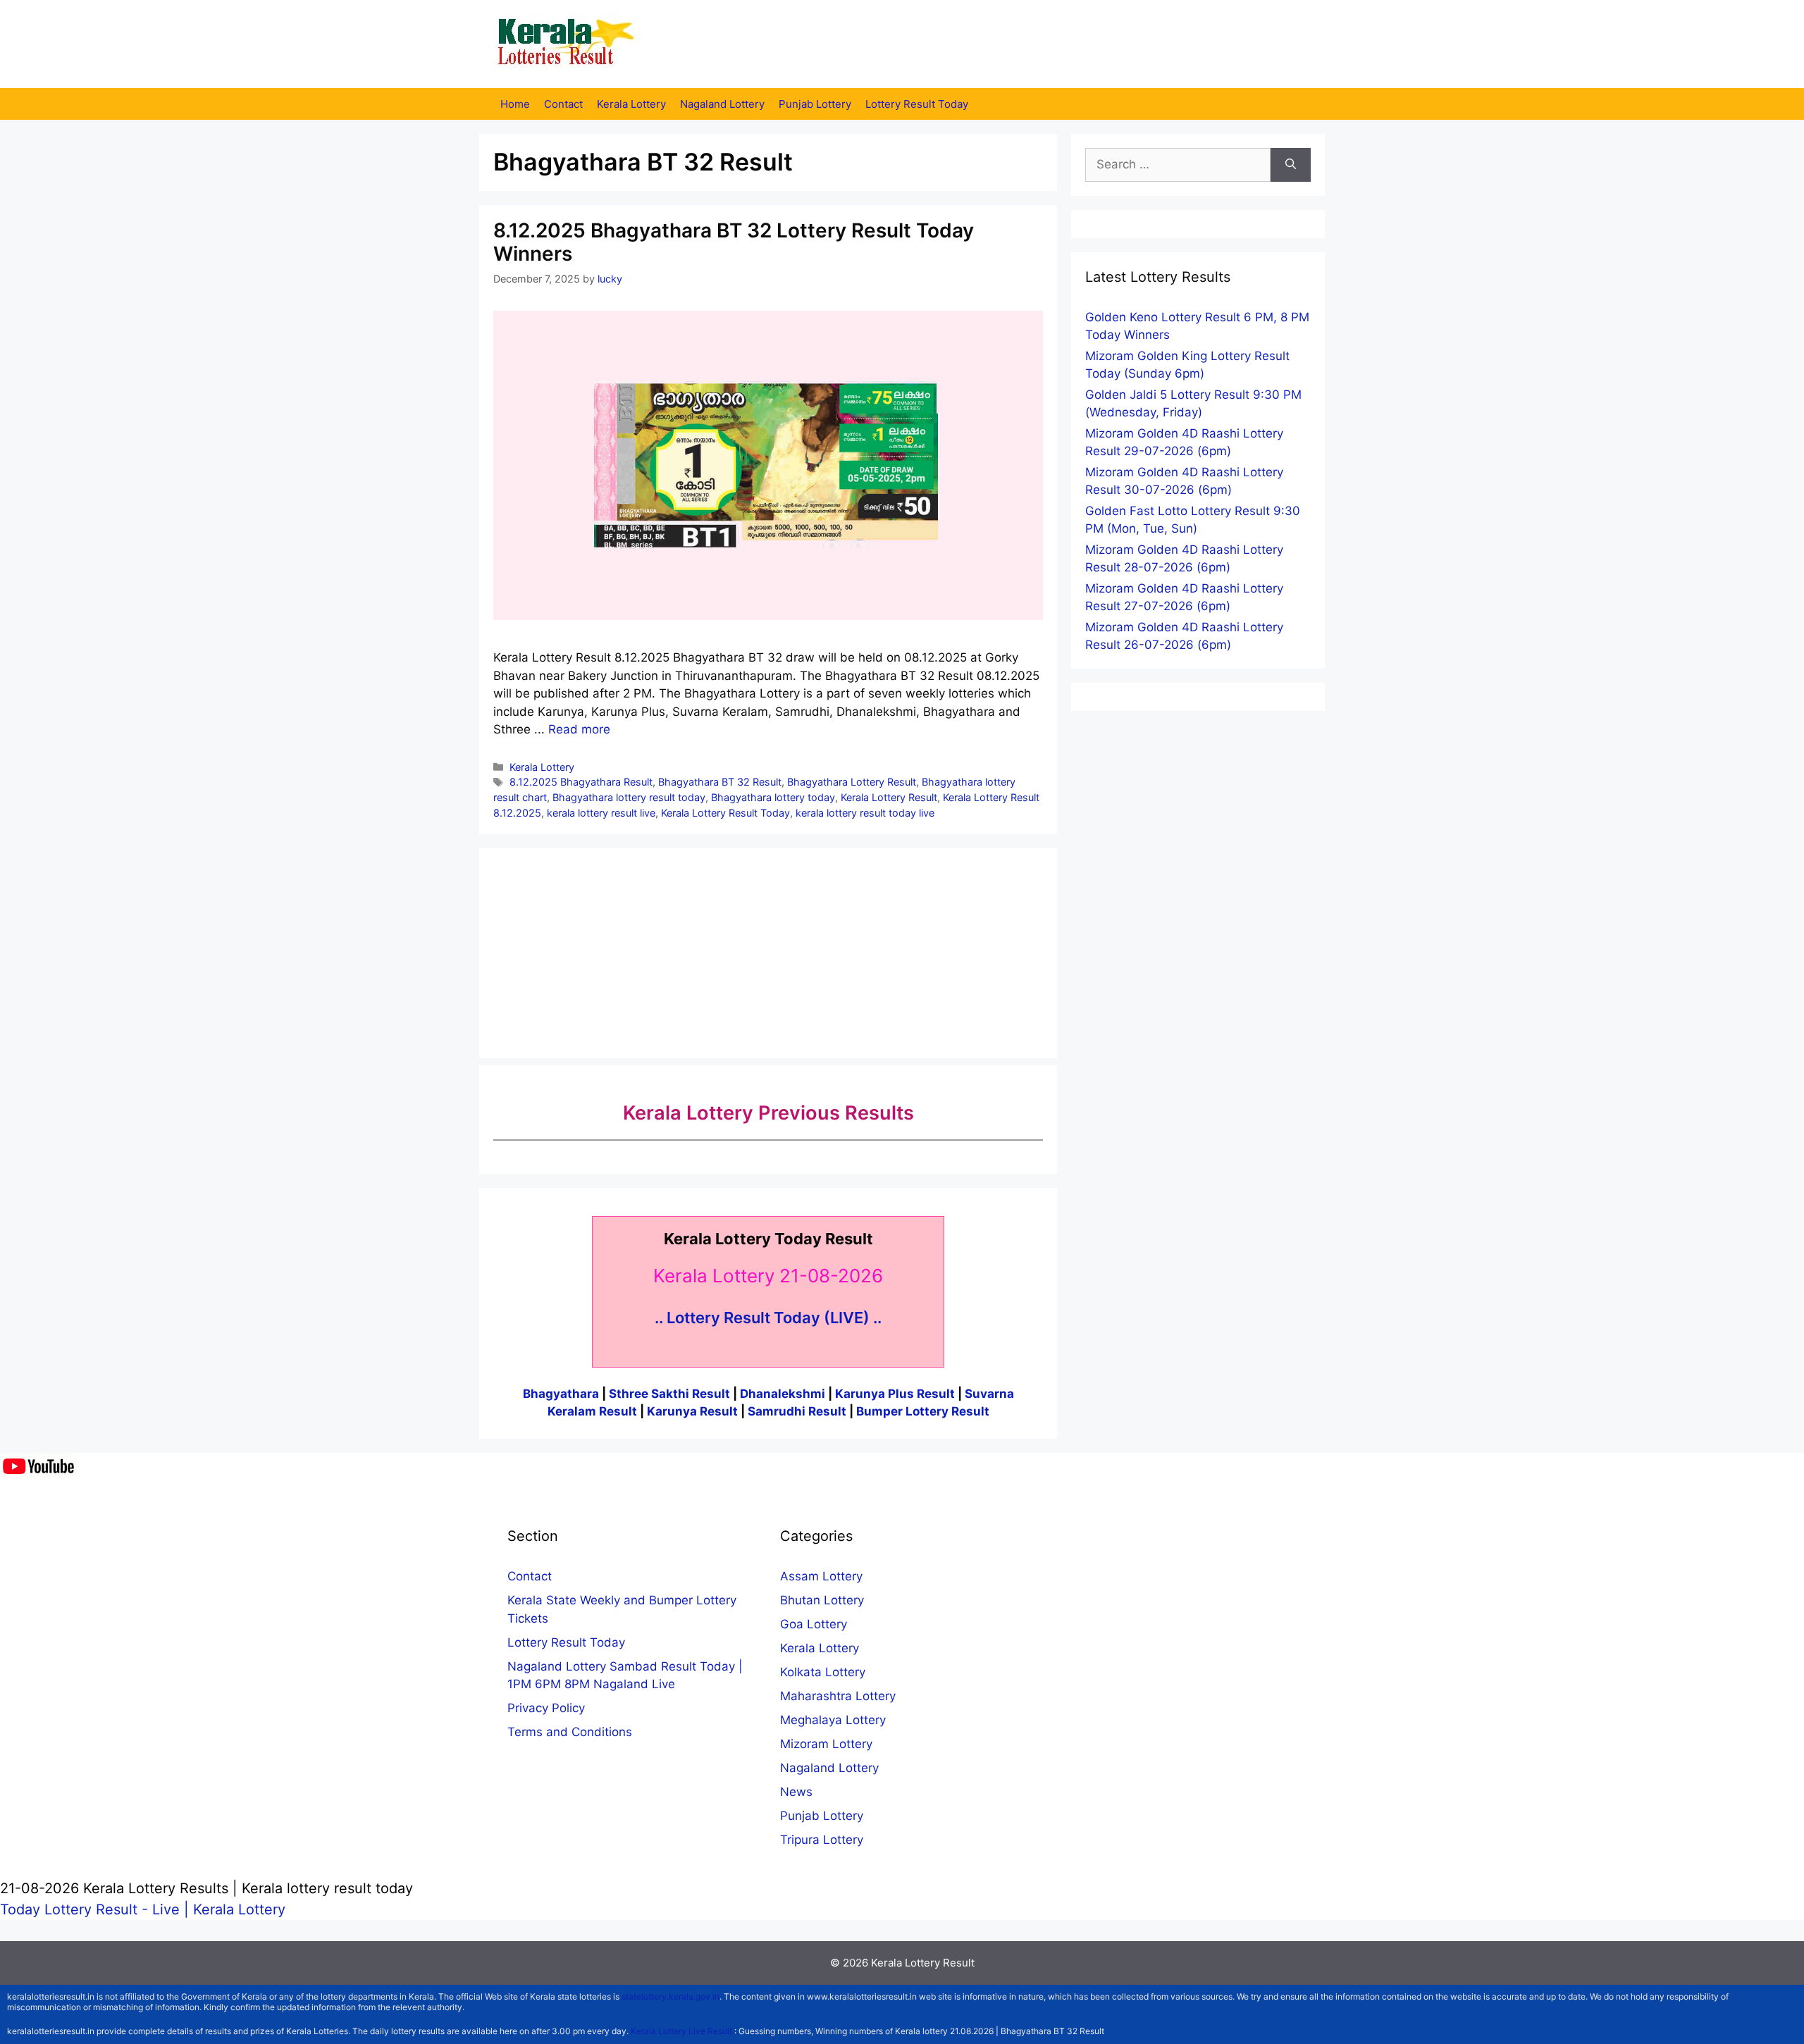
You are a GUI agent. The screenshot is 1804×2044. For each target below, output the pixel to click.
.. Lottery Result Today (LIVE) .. (768, 1318)
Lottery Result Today (917, 104)
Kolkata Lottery (823, 1672)
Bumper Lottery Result (923, 1411)
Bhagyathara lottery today (773, 797)
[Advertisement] (768, 950)
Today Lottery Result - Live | (97, 1909)
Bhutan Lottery (822, 1600)
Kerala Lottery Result (889, 797)
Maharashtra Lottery (838, 1696)
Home (515, 104)
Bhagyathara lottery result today (629, 797)
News (796, 1792)
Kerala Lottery (631, 104)
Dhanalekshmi (783, 1394)
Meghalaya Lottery (833, 1720)
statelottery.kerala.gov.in (671, 1996)
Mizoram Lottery (826, 1744)
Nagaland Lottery (722, 104)
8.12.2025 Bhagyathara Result (581, 782)
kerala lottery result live (601, 813)
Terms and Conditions (570, 1732)
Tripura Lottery (822, 1840)
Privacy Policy (546, 1708)
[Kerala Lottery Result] (567, 43)
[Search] (1291, 165)
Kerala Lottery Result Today (725, 813)
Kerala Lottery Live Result (681, 2031)
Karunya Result (694, 1411)
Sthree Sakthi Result (671, 1394)
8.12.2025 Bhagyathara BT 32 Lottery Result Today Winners (734, 242)
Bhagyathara (561, 1394)
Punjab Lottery (815, 104)
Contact (563, 104)
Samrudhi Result (798, 1411)
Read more (579, 729)
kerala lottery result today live (865, 813)
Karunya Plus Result (895, 1394)
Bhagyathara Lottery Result (852, 782)
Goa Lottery (814, 1624)
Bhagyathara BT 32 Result (720, 782)
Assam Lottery (821, 1576)
